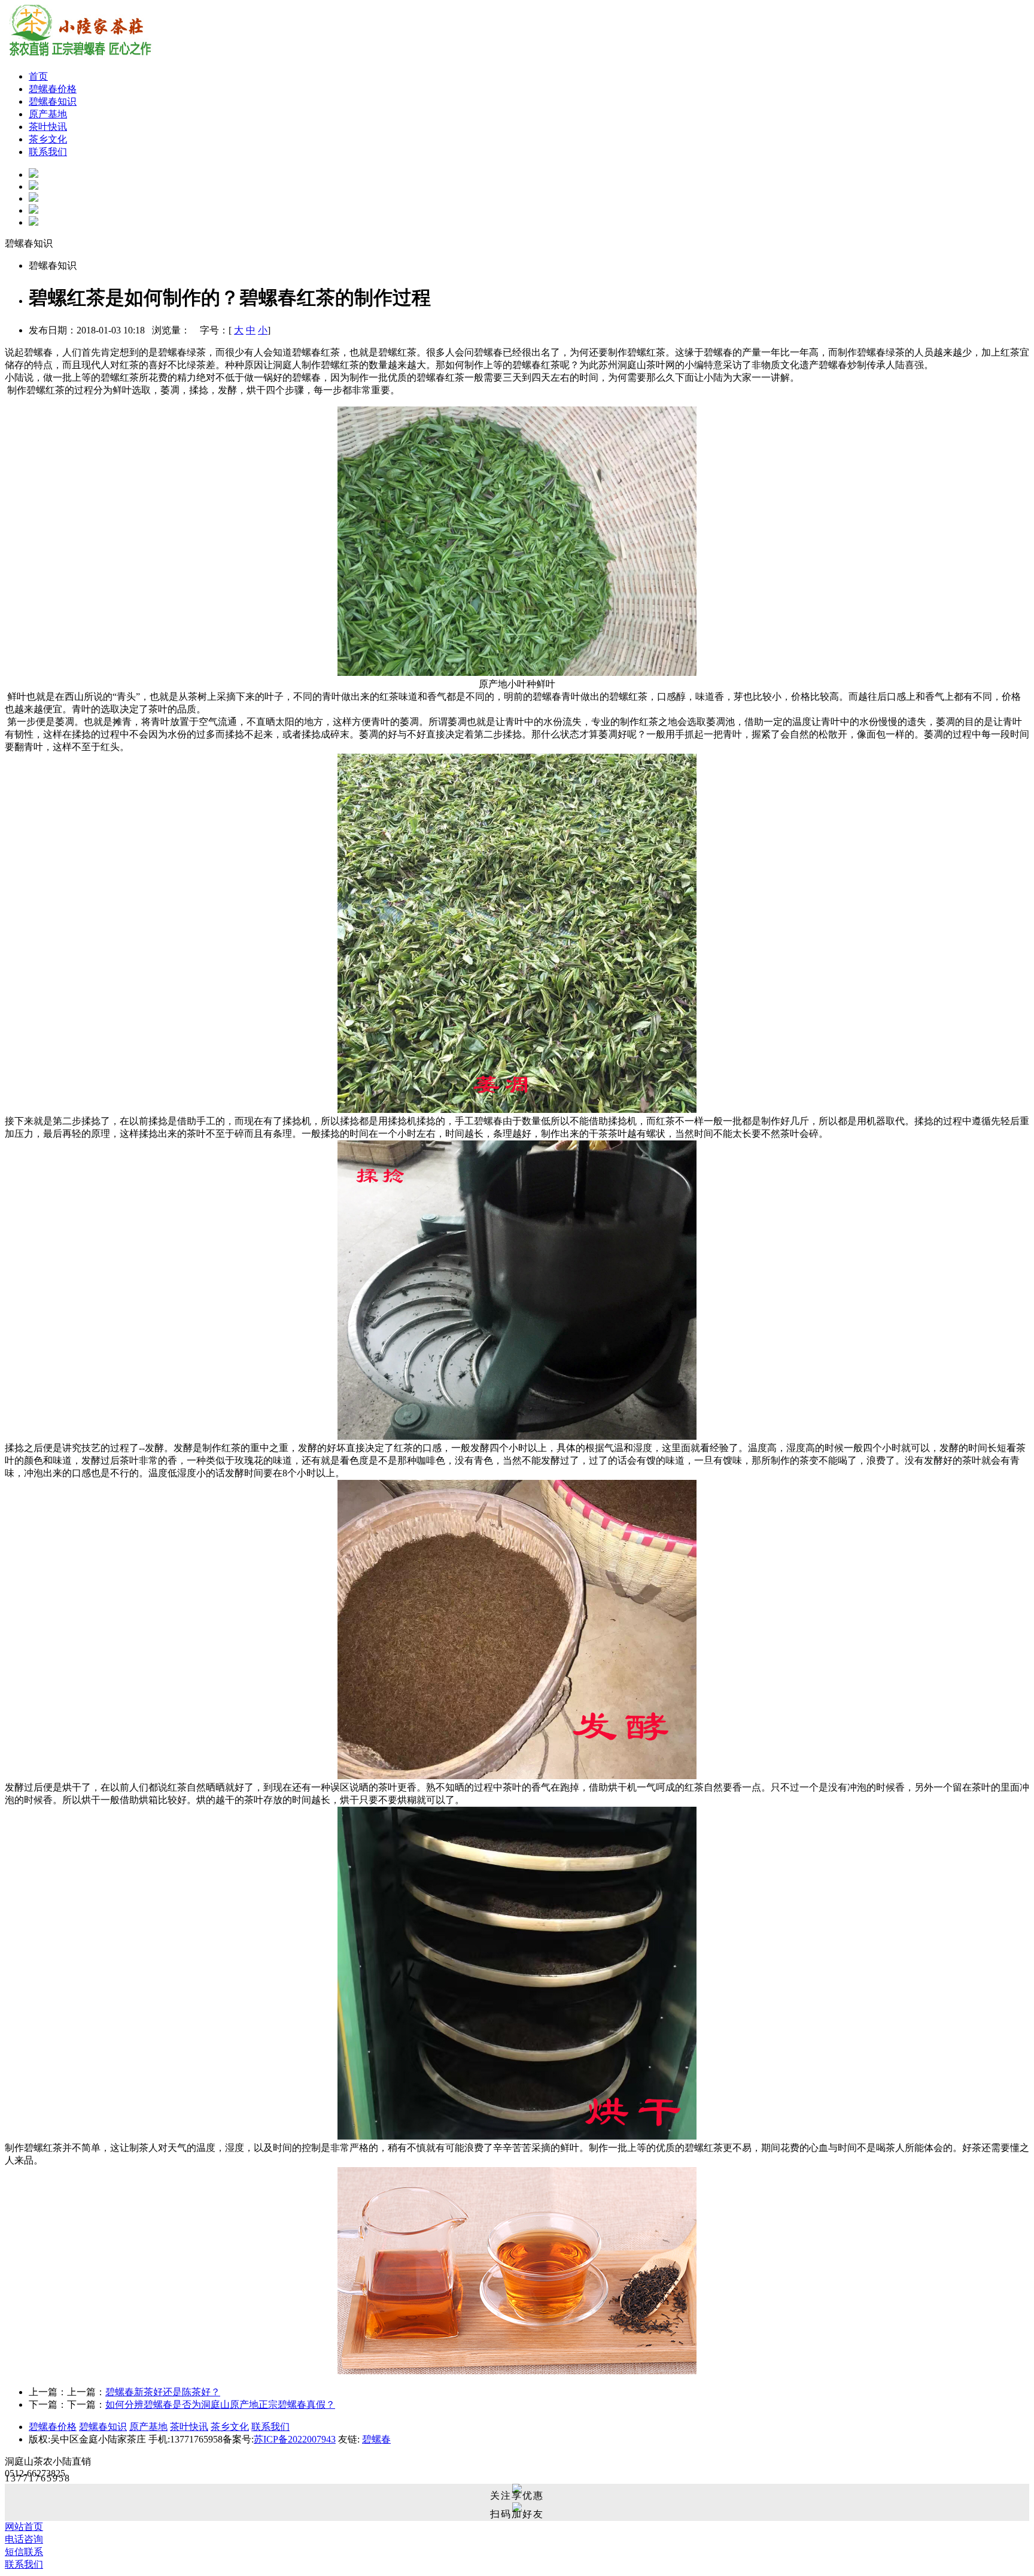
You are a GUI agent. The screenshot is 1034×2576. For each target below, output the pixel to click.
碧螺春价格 (53, 89)
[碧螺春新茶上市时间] (34, 175)
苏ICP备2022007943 (295, 2439)
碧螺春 (376, 2439)
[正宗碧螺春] (34, 198)
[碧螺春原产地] (34, 210)
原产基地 (48, 114)
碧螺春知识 (53, 101)
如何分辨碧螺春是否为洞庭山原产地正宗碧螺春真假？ (220, 2404)
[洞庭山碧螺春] (34, 222)
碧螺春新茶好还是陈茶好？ (163, 2392)
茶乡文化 (48, 139)
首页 (38, 76)
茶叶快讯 (48, 127)
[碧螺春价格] (34, 186)
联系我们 (48, 152)
